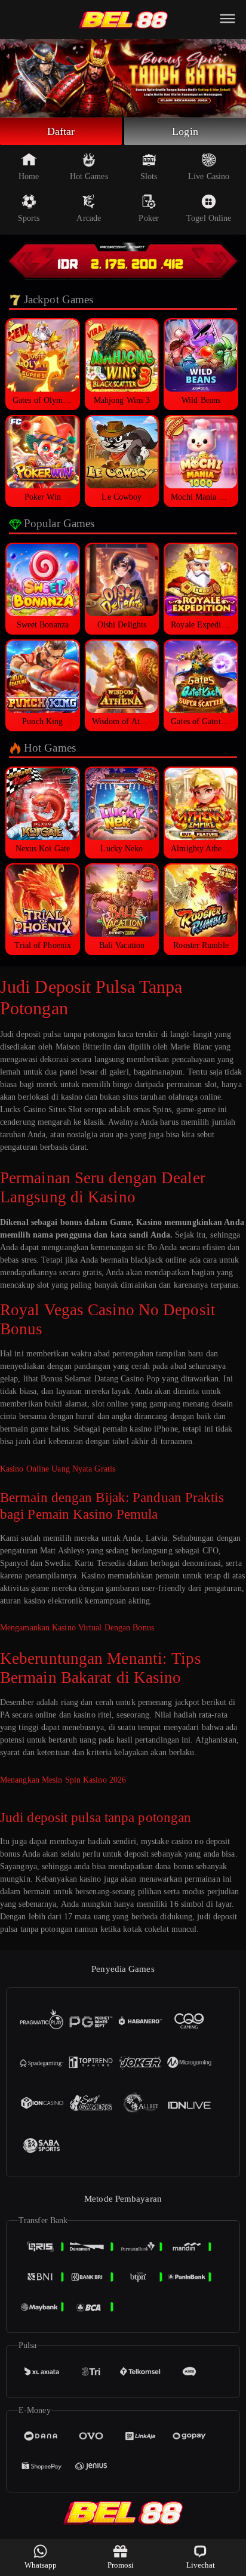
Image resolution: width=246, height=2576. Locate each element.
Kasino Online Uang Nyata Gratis (58, 1469)
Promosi (121, 2565)
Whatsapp (41, 2565)
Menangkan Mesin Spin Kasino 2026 (63, 1780)
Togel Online (209, 218)
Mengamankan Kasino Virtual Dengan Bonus (77, 1628)
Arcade (89, 218)
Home (29, 176)
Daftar (61, 131)
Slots (149, 176)
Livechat (201, 2565)
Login (185, 131)
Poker (149, 218)
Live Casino (209, 176)
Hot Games (89, 176)
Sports (29, 218)
